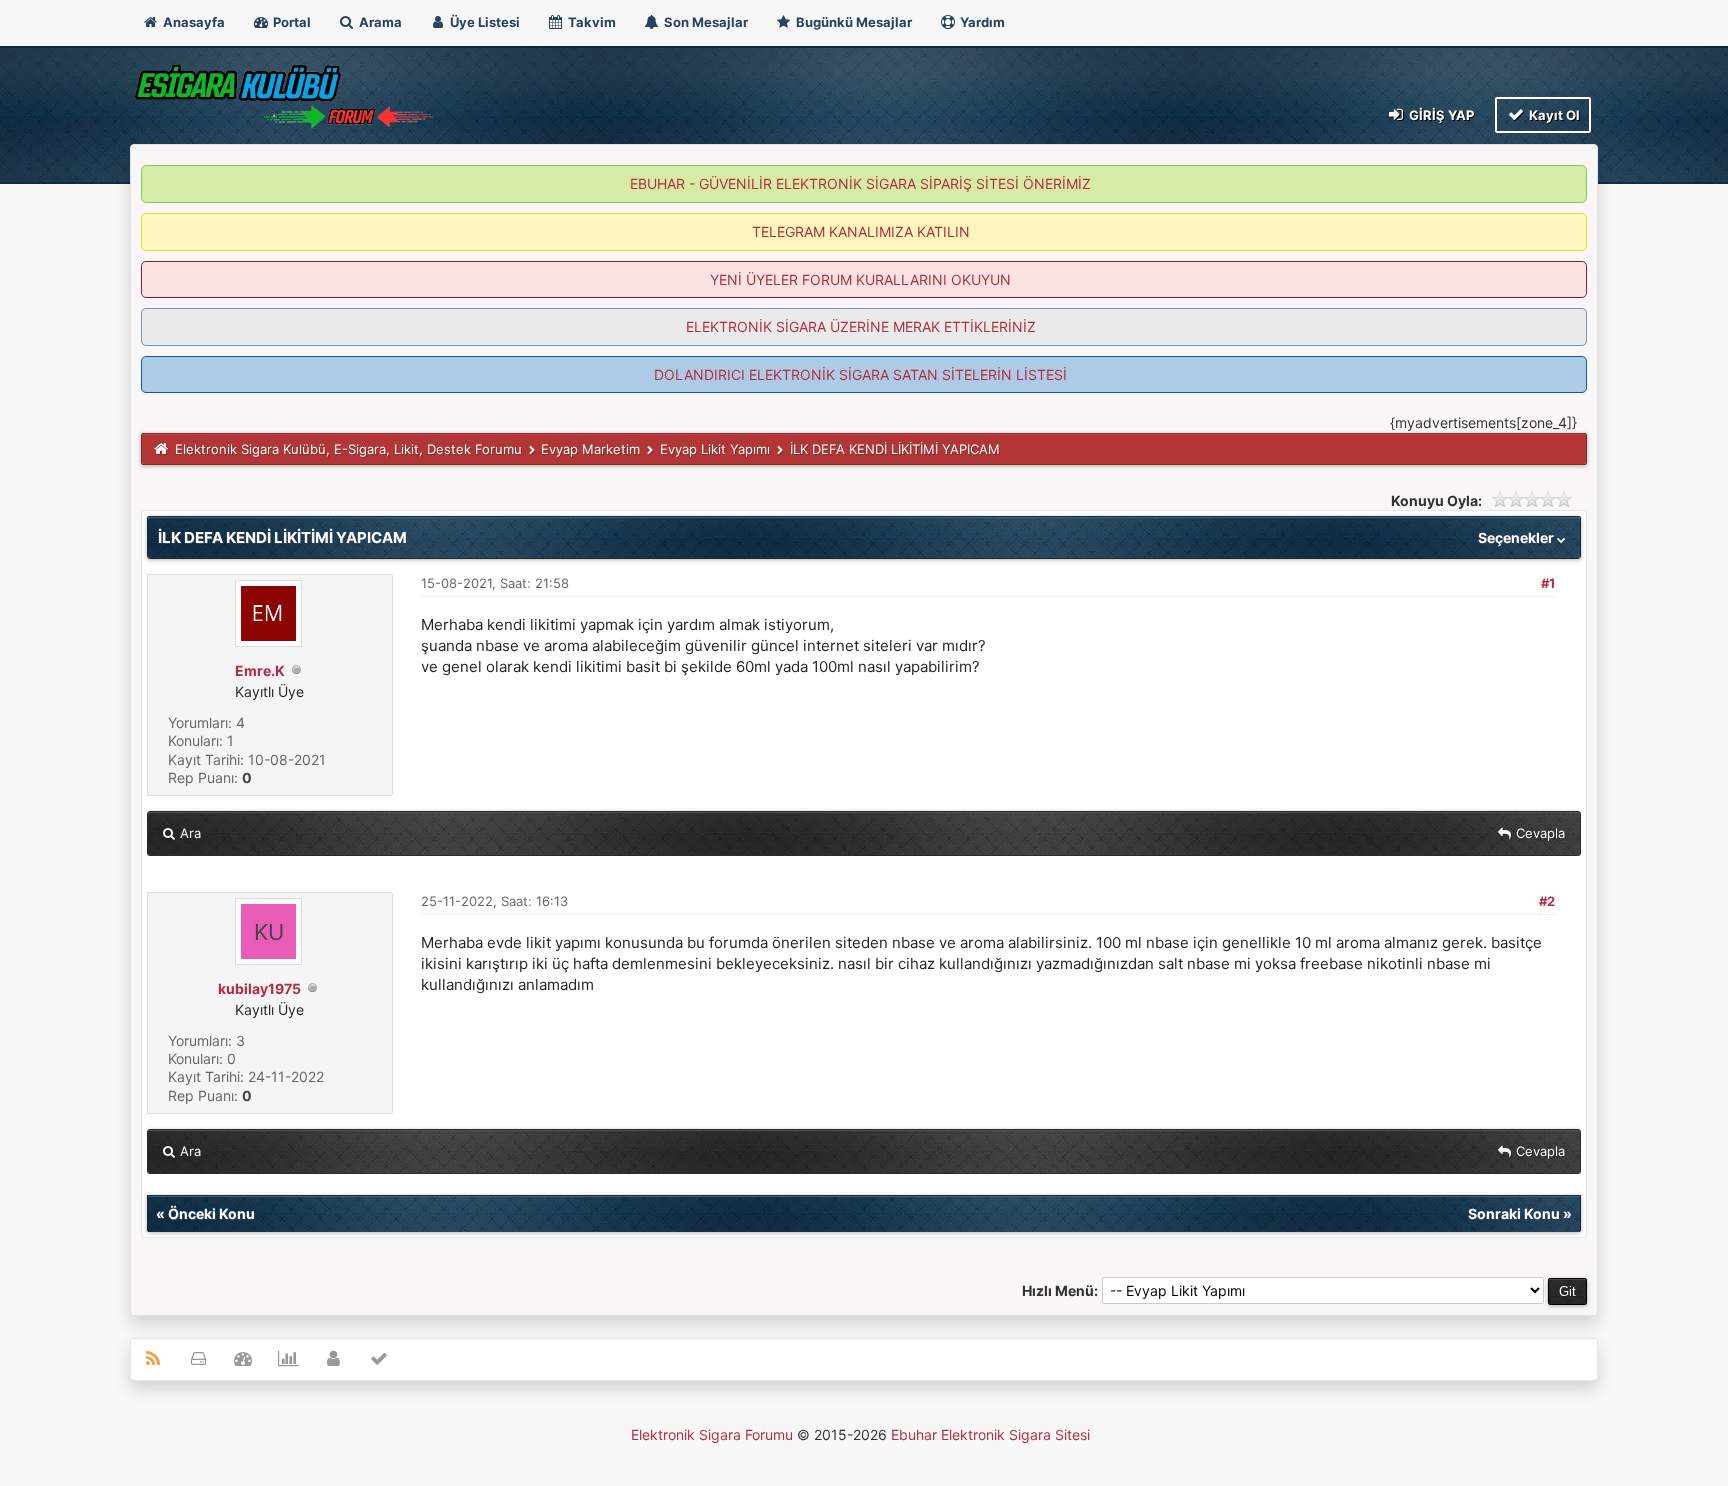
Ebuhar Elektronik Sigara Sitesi (990, 1434)
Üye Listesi (483, 22)
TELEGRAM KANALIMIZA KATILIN (861, 231)
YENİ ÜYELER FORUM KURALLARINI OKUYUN (860, 279)
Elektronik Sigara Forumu (712, 1434)
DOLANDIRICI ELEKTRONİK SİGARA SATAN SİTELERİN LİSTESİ (860, 374)
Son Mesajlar (704, 22)
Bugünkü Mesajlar (852, 22)
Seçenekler (1517, 537)
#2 (1547, 901)
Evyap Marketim (590, 449)
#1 (1548, 583)
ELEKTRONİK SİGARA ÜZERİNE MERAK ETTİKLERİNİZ (861, 326)
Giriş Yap (1440, 115)
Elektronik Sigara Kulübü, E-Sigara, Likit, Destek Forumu (348, 449)
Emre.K (260, 670)
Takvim (590, 22)
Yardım (981, 22)
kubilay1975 (259, 988)
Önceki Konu (211, 1213)
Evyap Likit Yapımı (715, 449)
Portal (290, 22)
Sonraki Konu (1514, 1213)
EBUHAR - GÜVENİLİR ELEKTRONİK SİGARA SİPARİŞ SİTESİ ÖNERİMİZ (860, 183)
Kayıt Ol (1553, 115)
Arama (379, 22)
